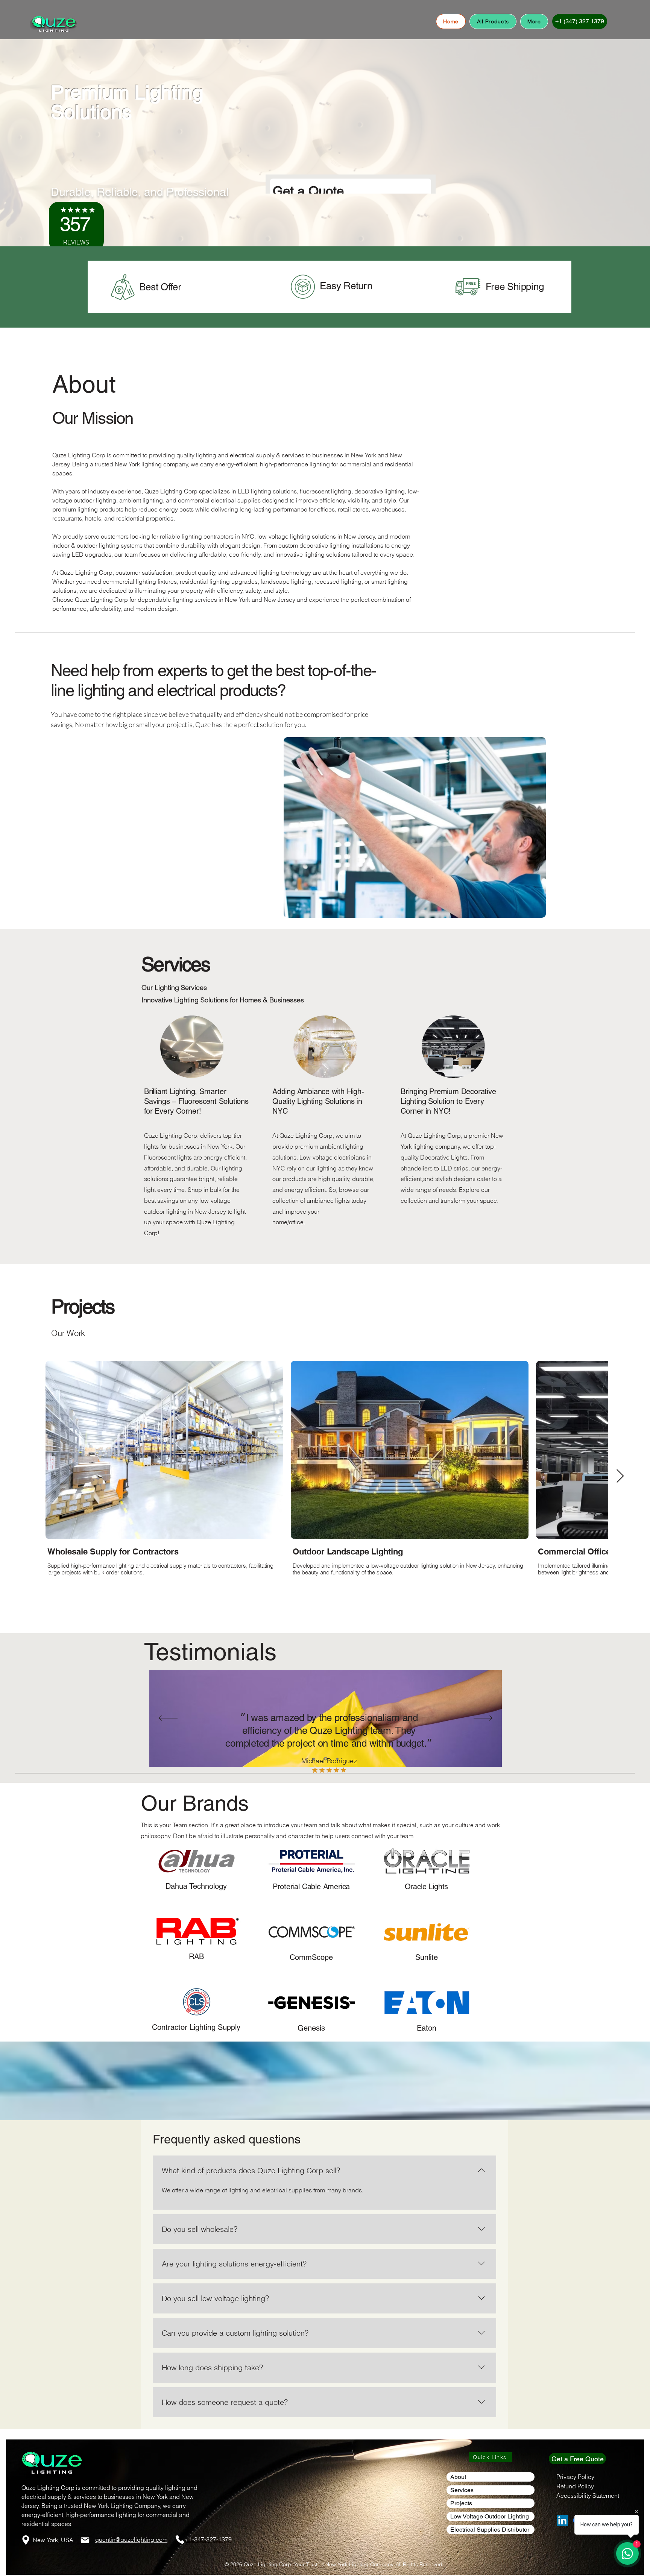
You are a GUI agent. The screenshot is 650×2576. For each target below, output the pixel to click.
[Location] (26, 2540)
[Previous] (168, 1719)
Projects (461, 2503)
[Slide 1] (314, 1759)
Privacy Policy (575, 2477)
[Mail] (85, 2540)
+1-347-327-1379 (208, 2539)
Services (462, 2490)
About (458, 2477)
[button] (534, 21)
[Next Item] (620, 1476)
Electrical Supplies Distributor (490, 2530)
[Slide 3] (337, 1759)
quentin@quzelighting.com (131, 2540)
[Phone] (180, 2540)
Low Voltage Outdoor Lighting (490, 2516)
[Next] (483, 1719)
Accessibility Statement (588, 2496)
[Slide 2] (326, 1759)
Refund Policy (575, 2486)
